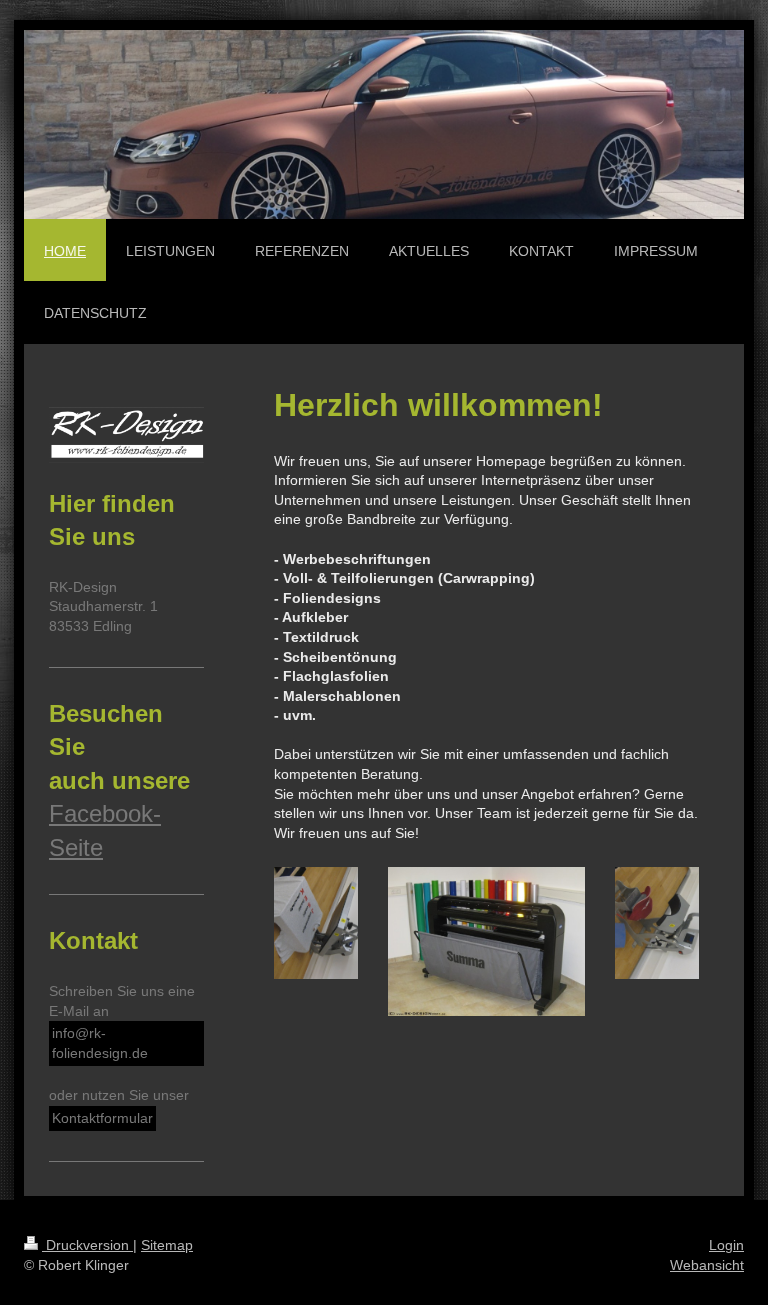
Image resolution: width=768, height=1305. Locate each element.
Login (726, 1245)
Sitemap (167, 1245)
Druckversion (87, 1245)
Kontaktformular (102, 1118)
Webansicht (707, 1265)
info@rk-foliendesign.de (100, 1043)
